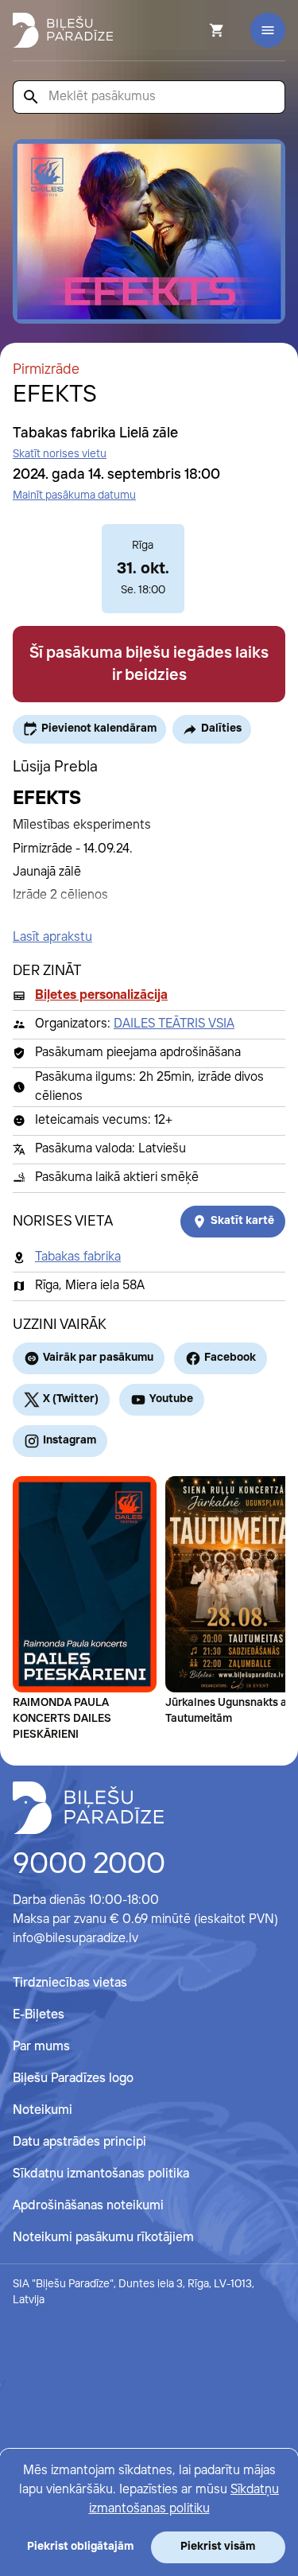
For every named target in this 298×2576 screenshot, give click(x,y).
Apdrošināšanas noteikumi (88, 2206)
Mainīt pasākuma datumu (74, 495)
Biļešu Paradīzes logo (73, 2079)
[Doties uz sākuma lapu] (63, 30)
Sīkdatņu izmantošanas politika (101, 2174)
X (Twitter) (71, 1399)
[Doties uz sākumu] (88, 1808)
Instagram (70, 1440)
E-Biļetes (39, 2015)
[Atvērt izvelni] (268, 30)
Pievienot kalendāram (99, 729)
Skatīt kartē (242, 1221)
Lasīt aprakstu (52, 937)
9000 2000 (89, 1865)
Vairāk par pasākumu (98, 1358)
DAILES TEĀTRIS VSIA (174, 1024)
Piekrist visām (218, 2547)
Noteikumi (43, 2110)
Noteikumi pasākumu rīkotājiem (103, 2238)
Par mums (41, 2047)
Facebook (230, 1358)
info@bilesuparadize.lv (75, 1939)
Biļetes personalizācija (101, 995)
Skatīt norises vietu (60, 454)
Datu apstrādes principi (79, 2142)
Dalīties (221, 729)
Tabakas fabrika (78, 1257)
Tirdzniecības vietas (70, 1983)
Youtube (171, 1399)
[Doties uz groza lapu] (195, 30)
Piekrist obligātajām (80, 2547)
